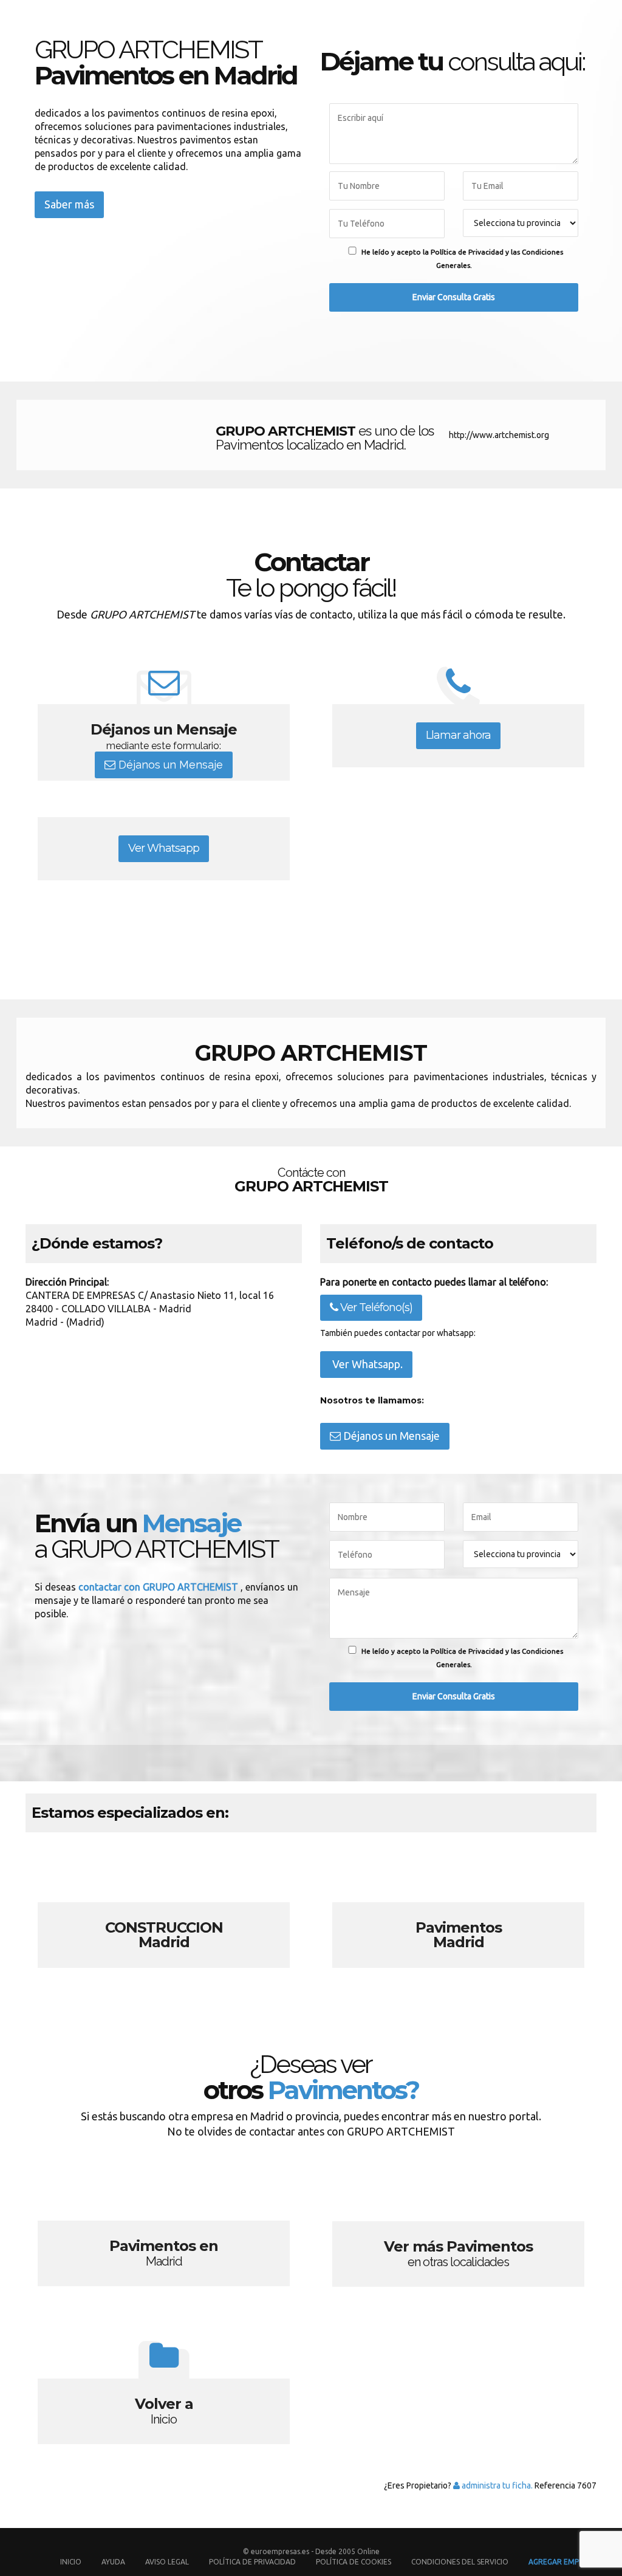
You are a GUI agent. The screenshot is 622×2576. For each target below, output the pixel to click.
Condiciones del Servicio (460, 2562)
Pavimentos (458, 1911)
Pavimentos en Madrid (164, 2230)
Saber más (69, 204)
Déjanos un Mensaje (169, 765)
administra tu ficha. (496, 2485)
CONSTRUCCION (164, 1911)
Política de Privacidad (253, 2562)
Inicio (71, 2562)
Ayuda (113, 2562)
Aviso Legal (167, 2562)
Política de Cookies (354, 2562)
